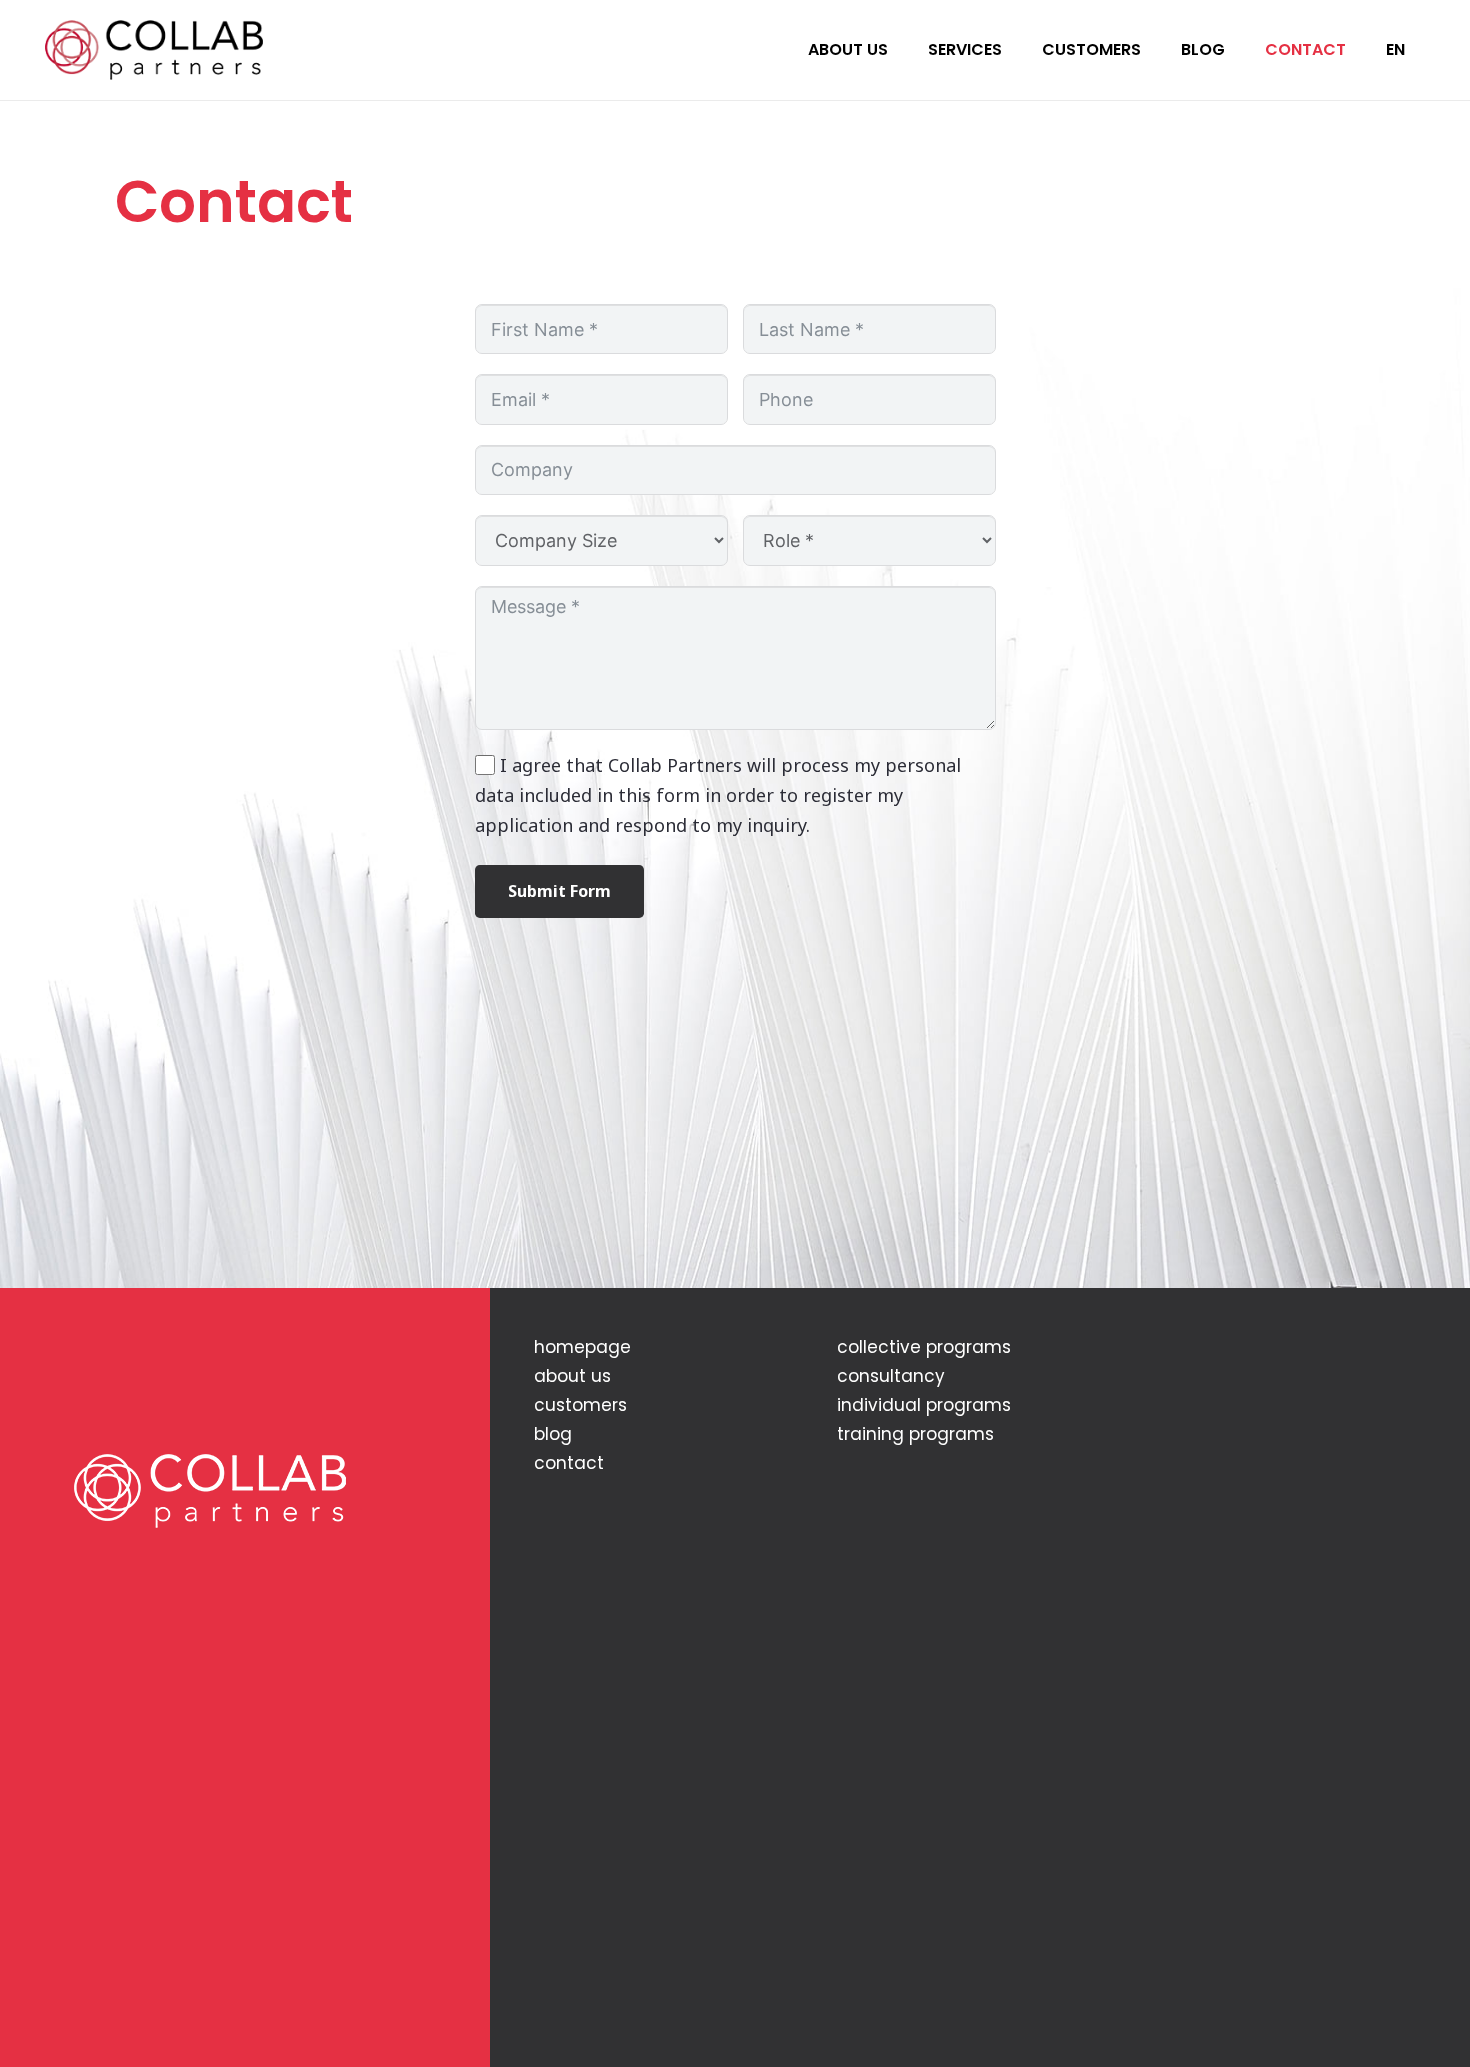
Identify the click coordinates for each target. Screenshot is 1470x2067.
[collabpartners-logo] (154, 50)
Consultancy (891, 1376)
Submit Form (559, 891)
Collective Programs (924, 1347)
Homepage (582, 1347)
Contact (569, 1463)
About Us (572, 1376)
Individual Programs (924, 1405)
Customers (580, 1405)
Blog (553, 1434)
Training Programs (915, 1434)
